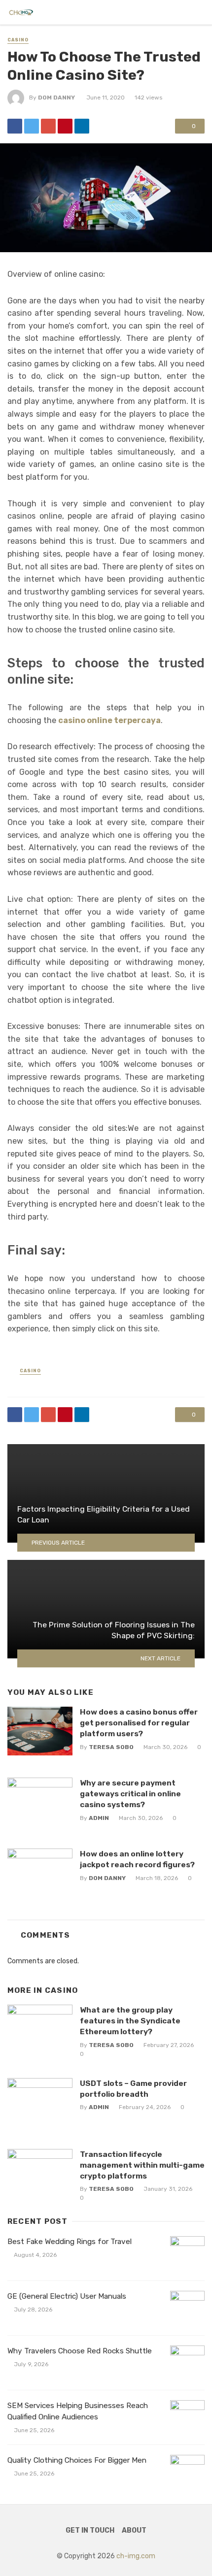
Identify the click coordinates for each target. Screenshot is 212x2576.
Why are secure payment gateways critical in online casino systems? (130, 1794)
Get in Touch (90, 2530)
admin (99, 1818)
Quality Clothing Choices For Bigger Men (77, 2460)
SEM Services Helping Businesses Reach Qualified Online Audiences (78, 2411)
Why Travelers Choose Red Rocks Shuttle (80, 2351)
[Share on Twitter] (32, 126)
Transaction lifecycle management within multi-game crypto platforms (142, 2165)
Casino (18, 40)
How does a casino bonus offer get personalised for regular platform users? (139, 1723)
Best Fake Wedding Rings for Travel (70, 2242)
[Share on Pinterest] (65, 126)
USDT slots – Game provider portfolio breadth (133, 2089)
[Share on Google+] (48, 126)
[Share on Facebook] (15, 126)
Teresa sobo (111, 1747)
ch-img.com (136, 2556)
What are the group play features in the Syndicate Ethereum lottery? (130, 2021)
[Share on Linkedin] (82, 126)
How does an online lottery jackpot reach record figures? (137, 1859)
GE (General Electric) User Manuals (67, 2296)
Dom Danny (56, 98)
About (134, 2530)
